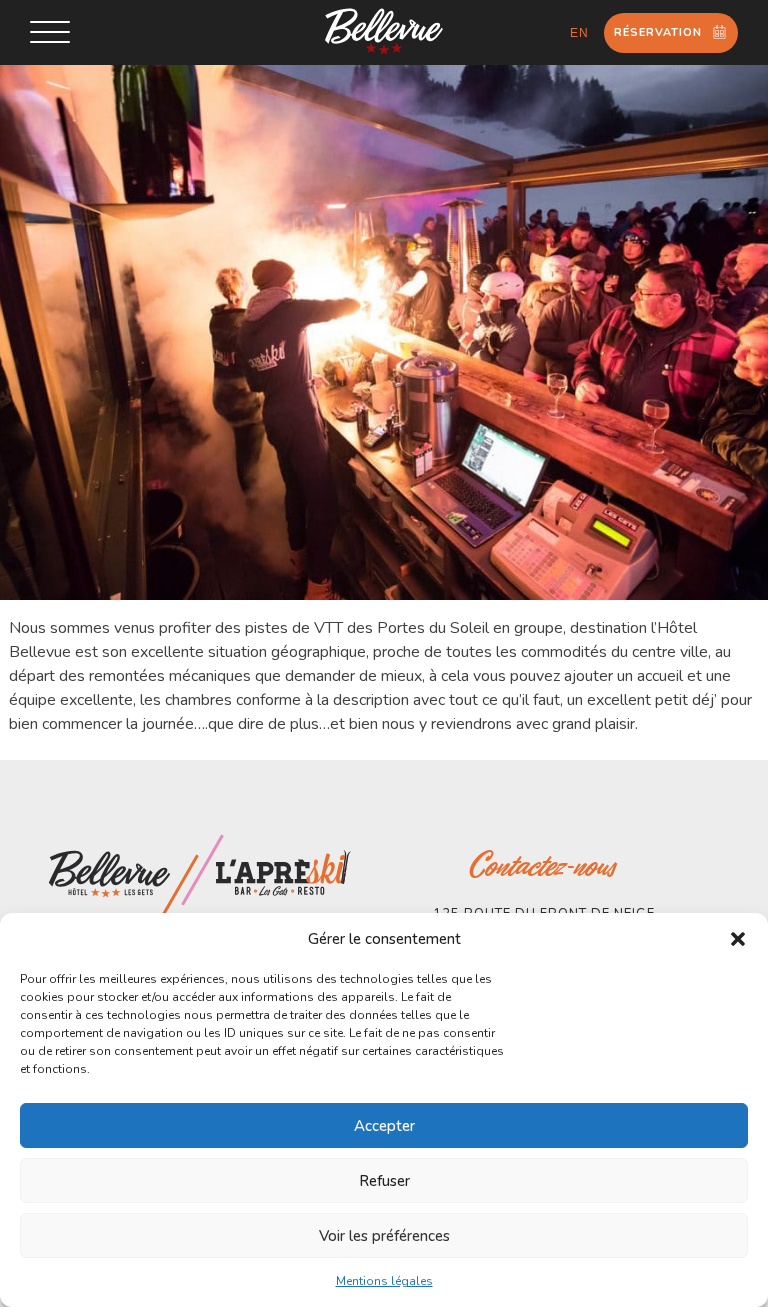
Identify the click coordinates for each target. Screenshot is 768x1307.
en (579, 33)
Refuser (384, 1181)
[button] (738, 939)
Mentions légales (384, 1281)
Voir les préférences (384, 1236)
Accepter (384, 1126)
